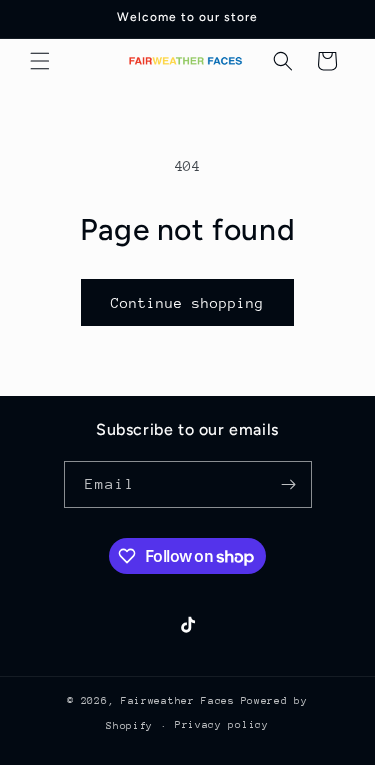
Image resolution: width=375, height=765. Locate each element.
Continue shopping (187, 303)
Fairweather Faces (178, 701)
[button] (40, 61)
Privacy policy (222, 725)
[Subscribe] (289, 484)
